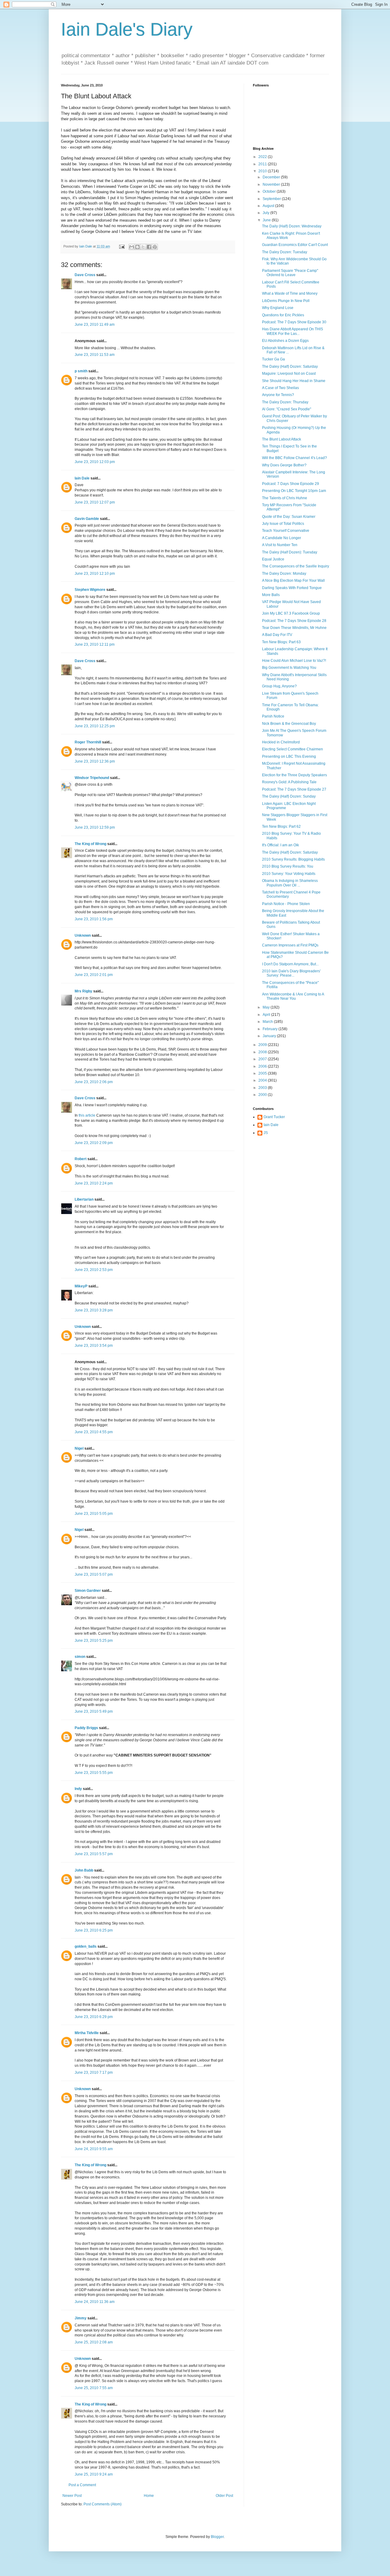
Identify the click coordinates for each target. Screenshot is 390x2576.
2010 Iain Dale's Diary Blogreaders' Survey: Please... (291, 973)
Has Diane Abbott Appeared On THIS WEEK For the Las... (292, 331)
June (267, 220)
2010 (263, 171)
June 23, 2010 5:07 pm (94, 1574)
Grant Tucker (274, 1117)
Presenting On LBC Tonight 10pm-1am (294, 491)
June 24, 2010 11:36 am (95, 2302)
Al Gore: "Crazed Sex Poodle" (287, 409)
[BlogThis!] (137, 247)
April (267, 1015)
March (268, 1022)
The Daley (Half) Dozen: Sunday (289, 796)
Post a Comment (82, 2485)
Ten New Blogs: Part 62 (281, 826)
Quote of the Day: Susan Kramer (289, 517)
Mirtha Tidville (87, 2033)
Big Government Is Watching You (289, 668)
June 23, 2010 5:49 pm (94, 1711)
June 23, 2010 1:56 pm (94, 919)
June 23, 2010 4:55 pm (94, 1432)
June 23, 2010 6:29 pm (94, 2017)
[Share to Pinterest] (155, 247)
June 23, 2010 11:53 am (95, 355)
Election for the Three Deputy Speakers (294, 775)
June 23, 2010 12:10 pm (95, 574)
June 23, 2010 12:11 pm (95, 644)
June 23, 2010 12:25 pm (95, 726)
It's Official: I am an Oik (280, 845)
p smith (81, 371)
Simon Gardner (88, 1591)
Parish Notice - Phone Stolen (286, 904)
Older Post (224, 2496)
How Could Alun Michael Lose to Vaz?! (294, 661)
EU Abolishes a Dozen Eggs (285, 341)
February (271, 1029)
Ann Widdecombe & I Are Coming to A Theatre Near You (293, 996)
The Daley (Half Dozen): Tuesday (290, 552)
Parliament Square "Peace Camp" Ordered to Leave (290, 273)
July (266, 213)
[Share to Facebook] (149, 247)
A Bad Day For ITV (277, 635)
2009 (263, 1045)
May (267, 1007)
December (272, 177)
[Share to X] (143, 247)
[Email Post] (122, 246)
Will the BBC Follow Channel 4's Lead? (294, 458)
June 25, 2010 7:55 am (94, 2388)
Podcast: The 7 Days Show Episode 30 (294, 322)
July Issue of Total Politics (283, 524)
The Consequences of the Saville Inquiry (296, 566)
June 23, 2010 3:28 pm (94, 1310)
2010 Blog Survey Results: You (288, 866)
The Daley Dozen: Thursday (285, 402)
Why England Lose (278, 308)
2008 (263, 1052)
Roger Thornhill (88, 742)
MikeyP (81, 1286)
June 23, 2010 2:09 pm (94, 1143)
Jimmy (81, 2318)
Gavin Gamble (87, 519)
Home (149, 2496)
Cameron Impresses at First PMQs (290, 945)
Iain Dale (82, 478)
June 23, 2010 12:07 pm (95, 502)
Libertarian (84, 1199)
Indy (78, 1789)
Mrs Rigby (83, 991)
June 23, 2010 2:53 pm (94, 1270)
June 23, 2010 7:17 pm (94, 2072)
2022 (263, 157)
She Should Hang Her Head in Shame (294, 381)
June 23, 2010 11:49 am (95, 325)
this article (87, 1115)
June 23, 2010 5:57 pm (94, 1854)
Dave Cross (85, 275)
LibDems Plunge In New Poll (286, 301)
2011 (263, 164)
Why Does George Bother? (284, 465)
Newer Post (72, 2496)
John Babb (84, 1870)
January (270, 1036)
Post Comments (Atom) (103, 2504)
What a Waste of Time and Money (290, 293)
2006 (263, 1066)
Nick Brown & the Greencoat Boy (289, 724)
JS (266, 1133)
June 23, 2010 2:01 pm (94, 975)
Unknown (83, 935)
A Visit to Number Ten (280, 545)
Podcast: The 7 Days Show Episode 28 (294, 621)
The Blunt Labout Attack (282, 439)
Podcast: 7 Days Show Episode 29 (291, 484)
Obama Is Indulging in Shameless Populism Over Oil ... (290, 883)
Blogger (217, 2537)
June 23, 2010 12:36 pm (95, 761)
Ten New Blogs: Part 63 (281, 642)
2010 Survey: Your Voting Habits (289, 874)
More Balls (271, 595)
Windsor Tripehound (92, 778)
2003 (263, 1088)
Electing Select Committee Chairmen (292, 749)
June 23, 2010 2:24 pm (94, 1183)
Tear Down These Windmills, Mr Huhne (294, 628)
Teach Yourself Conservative (286, 531)
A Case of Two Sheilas (280, 388)
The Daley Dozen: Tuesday (285, 252)
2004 (263, 1080)
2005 (263, 1073)
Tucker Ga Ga (273, 359)
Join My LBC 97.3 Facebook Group (291, 613)
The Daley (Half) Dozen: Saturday (290, 367)
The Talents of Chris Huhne (285, 498)
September (272, 199)
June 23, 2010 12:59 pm (95, 827)
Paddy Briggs (86, 1728)
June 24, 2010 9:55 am (94, 2149)
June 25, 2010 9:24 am (94, 2474)
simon (80, 1657)
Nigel (79, 1448)
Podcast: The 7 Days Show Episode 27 (294, 789)
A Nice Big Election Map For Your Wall (293, 581)
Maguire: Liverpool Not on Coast (289, 374)
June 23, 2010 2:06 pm (94, 1082)
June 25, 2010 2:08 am (94, 2342)
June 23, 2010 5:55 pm (94, 1773)
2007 (263, 1059)
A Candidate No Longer (282, 538)
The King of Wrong (90, 844)
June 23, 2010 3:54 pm (94, 1346)
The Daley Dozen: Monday (284, 574)
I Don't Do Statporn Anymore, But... (290, 964)
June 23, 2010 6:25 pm (94, 1930)
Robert (81, 1159)
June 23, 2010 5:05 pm (94, 1514)
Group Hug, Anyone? (279, 686)
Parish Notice (273, 716)
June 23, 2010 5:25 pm (94, 1641)
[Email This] (132, 247)
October (270, 191)
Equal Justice (273, 559)
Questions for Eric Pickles (283, 315)
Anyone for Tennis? (278, 395)
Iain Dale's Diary (127, 29)
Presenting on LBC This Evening (289, 756)
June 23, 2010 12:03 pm (95, 462)
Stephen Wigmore (90, 590)
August (269, 206)
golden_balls (86, 1946)
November (272, 184)
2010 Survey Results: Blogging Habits (293, 859)
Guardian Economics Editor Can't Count (295, 245)
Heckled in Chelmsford (281, 742)
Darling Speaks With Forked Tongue (292, 588)
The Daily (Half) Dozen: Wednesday (292, 226)
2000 (263, 1095)
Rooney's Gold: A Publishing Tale (289, 782)
